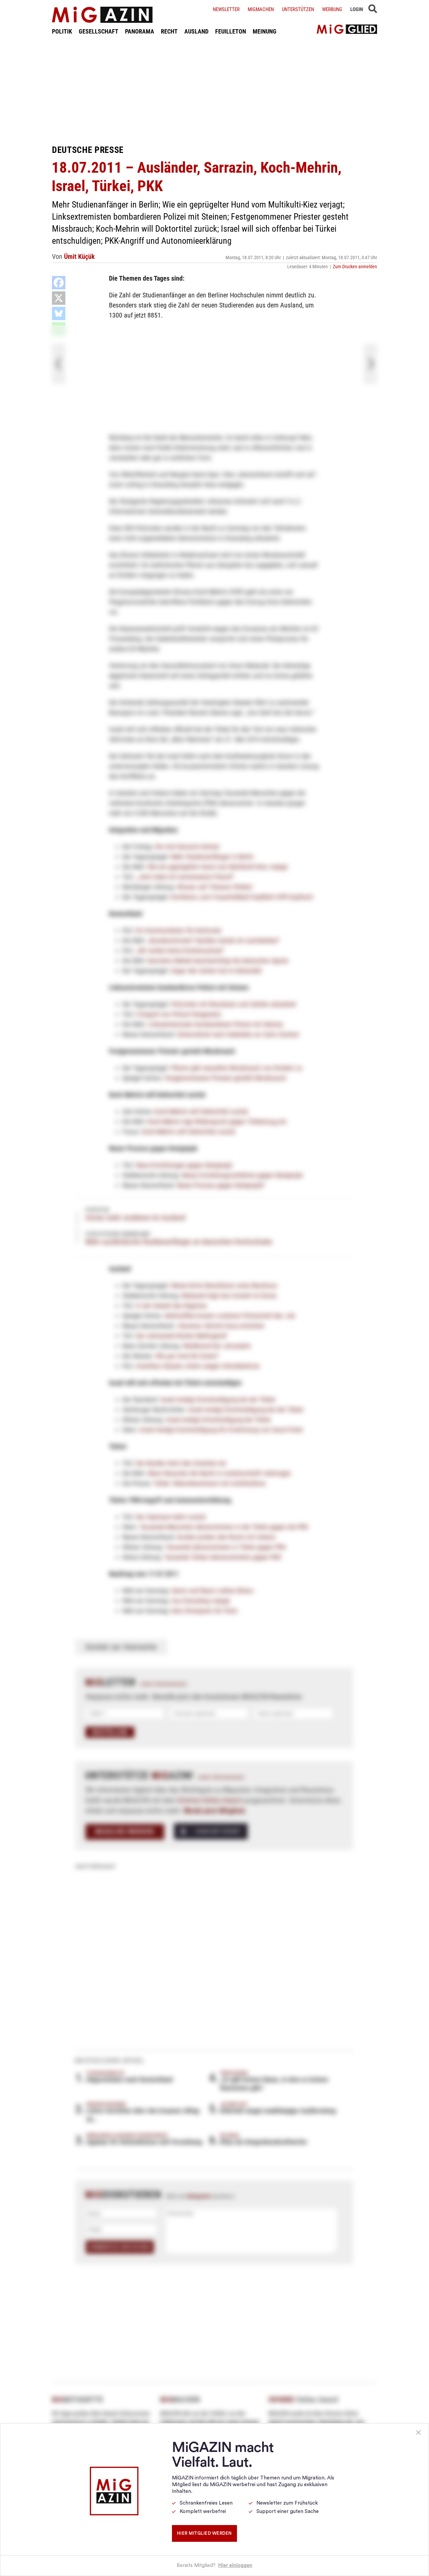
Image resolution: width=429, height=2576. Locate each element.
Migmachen (261, 9)
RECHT (169, 31)
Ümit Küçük (79, 256)
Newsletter (226, 9)
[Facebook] (59, 283)
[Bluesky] (59, 313)
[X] (59, 298)
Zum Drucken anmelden (355, 267)
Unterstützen (298, 9)
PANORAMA (140, 31)
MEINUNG (265, 31)
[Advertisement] (214, 90)
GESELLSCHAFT (99, 31)
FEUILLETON (231, 31)
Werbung (332, 9)
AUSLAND (196, 31)
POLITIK (62, 31)
